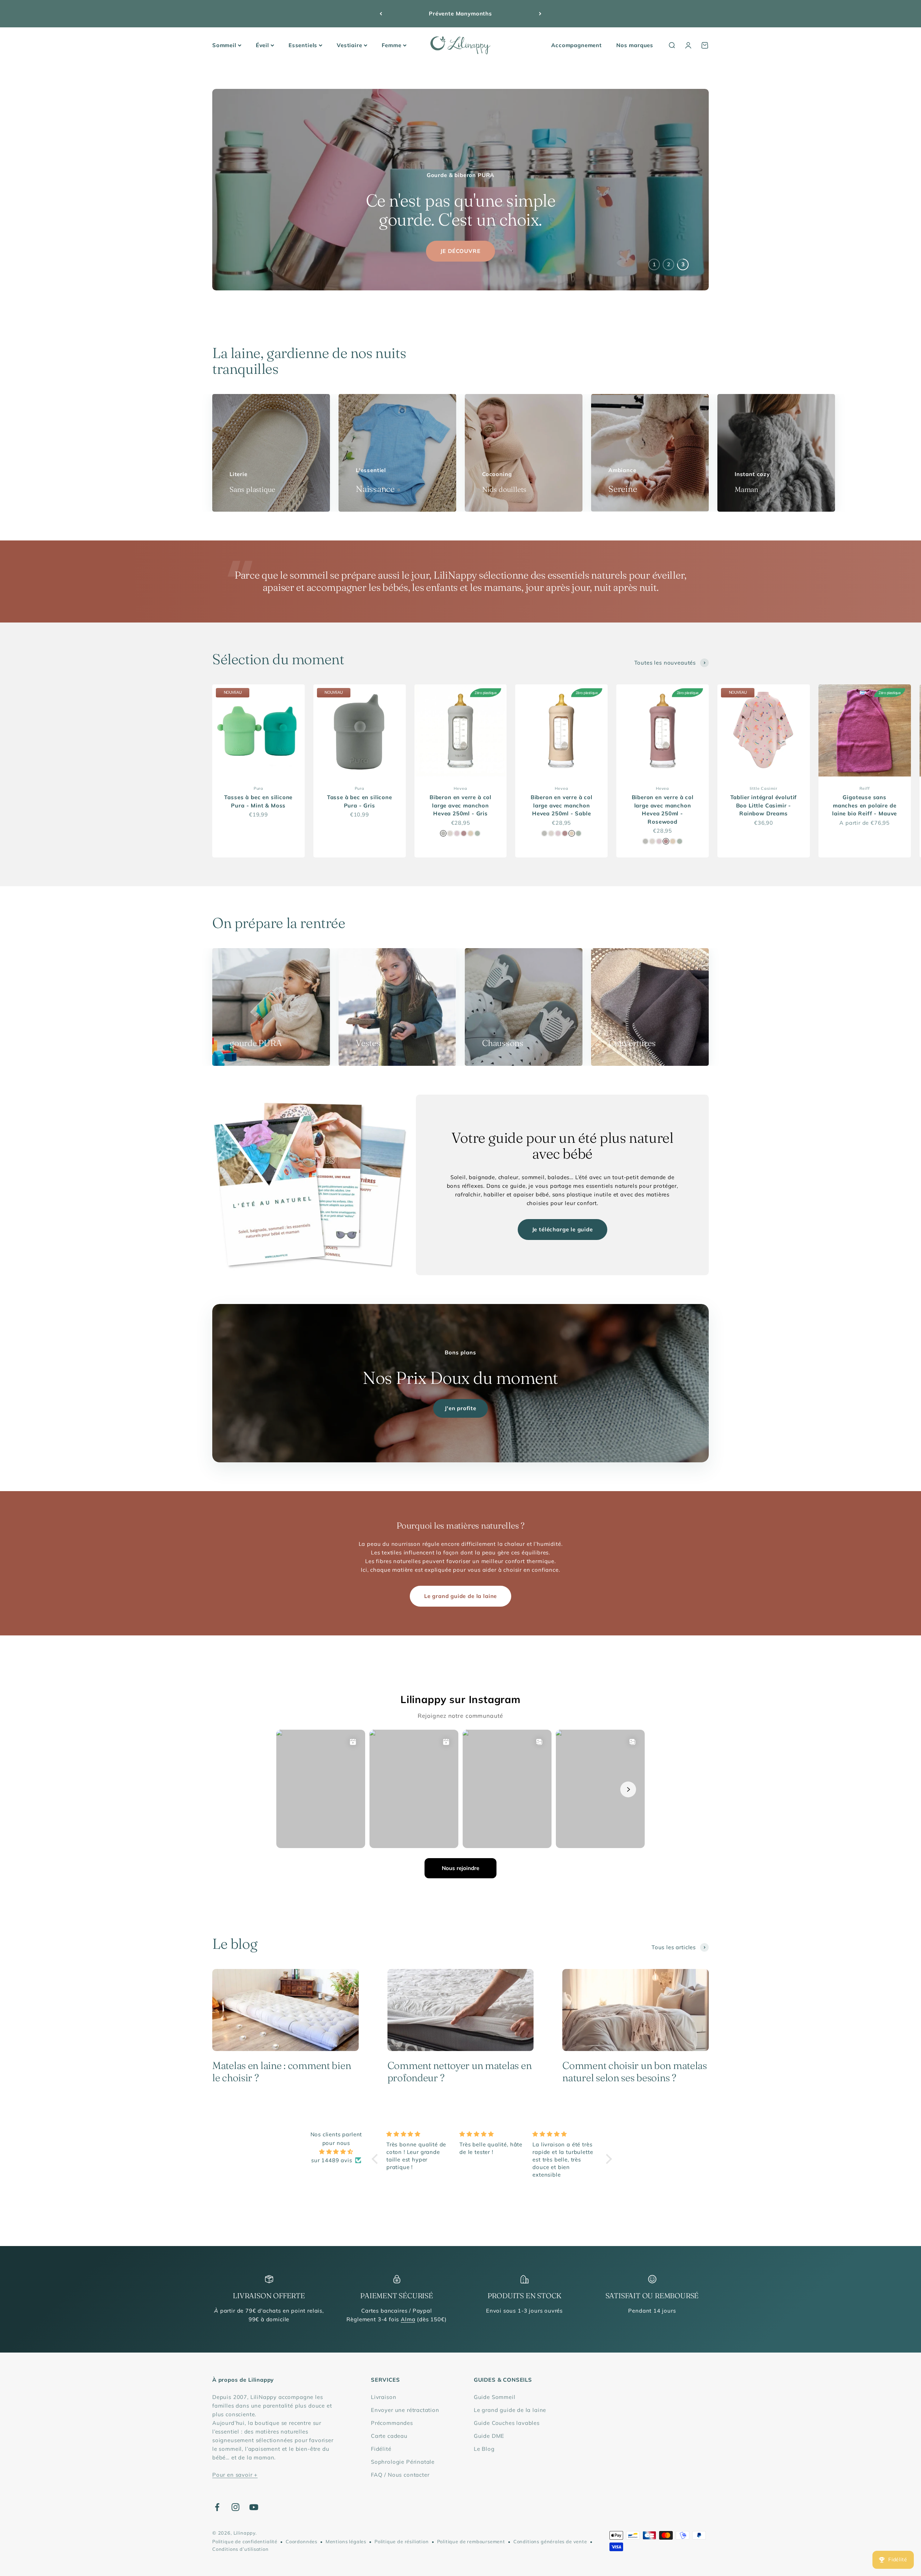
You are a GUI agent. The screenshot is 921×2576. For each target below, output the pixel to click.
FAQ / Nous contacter (400, 2475)
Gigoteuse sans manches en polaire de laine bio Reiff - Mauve (865, 805)
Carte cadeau (389, 2436)
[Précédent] (381, 14)
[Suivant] (540, 14)
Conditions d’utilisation (241, 2549)
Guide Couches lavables (507, 2423)
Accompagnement (577, 45)
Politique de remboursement (471, 2541)
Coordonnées (301, 2541)
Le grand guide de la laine (460, 1596)
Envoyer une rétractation (405, 2410)
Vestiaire (349, 45)
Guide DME (489, 2436)
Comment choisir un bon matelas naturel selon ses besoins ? (635, 2072)
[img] (336, 2152)
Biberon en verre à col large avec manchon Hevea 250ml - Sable (562, 805)
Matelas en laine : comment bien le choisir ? (282, 2072)
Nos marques (635, 45)
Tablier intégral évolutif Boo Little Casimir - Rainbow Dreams (764, 805)
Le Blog (484, 2449)
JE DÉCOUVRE (460, 251)
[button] (377, 2159)
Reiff (865, 788)
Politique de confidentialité (245, 2541)
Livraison (384, 2397)
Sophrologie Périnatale (403, 2462)
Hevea (460, 788)
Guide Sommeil (495, 2397)
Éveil (262, 45)
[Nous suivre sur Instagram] (235, 2507)
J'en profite (460, 1408)
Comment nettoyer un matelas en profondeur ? (460, 2072)
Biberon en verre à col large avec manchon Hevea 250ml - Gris (460, 805)
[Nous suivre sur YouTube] (254, 2507)
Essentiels (303, 45)
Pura (258, 788)
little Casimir (764, 788)
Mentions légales (346, 2541)
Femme (392, 45)
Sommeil (224, 45)
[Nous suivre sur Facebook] (217, 2507)
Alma (408, 2319)
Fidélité (381, 2449)
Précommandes (392, 2423)
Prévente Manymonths (460, 13)
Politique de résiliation (402, 2541)
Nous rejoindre (460, 1868)
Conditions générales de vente (550, 2541)
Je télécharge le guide (562, 1229)
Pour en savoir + (235, 2475)
